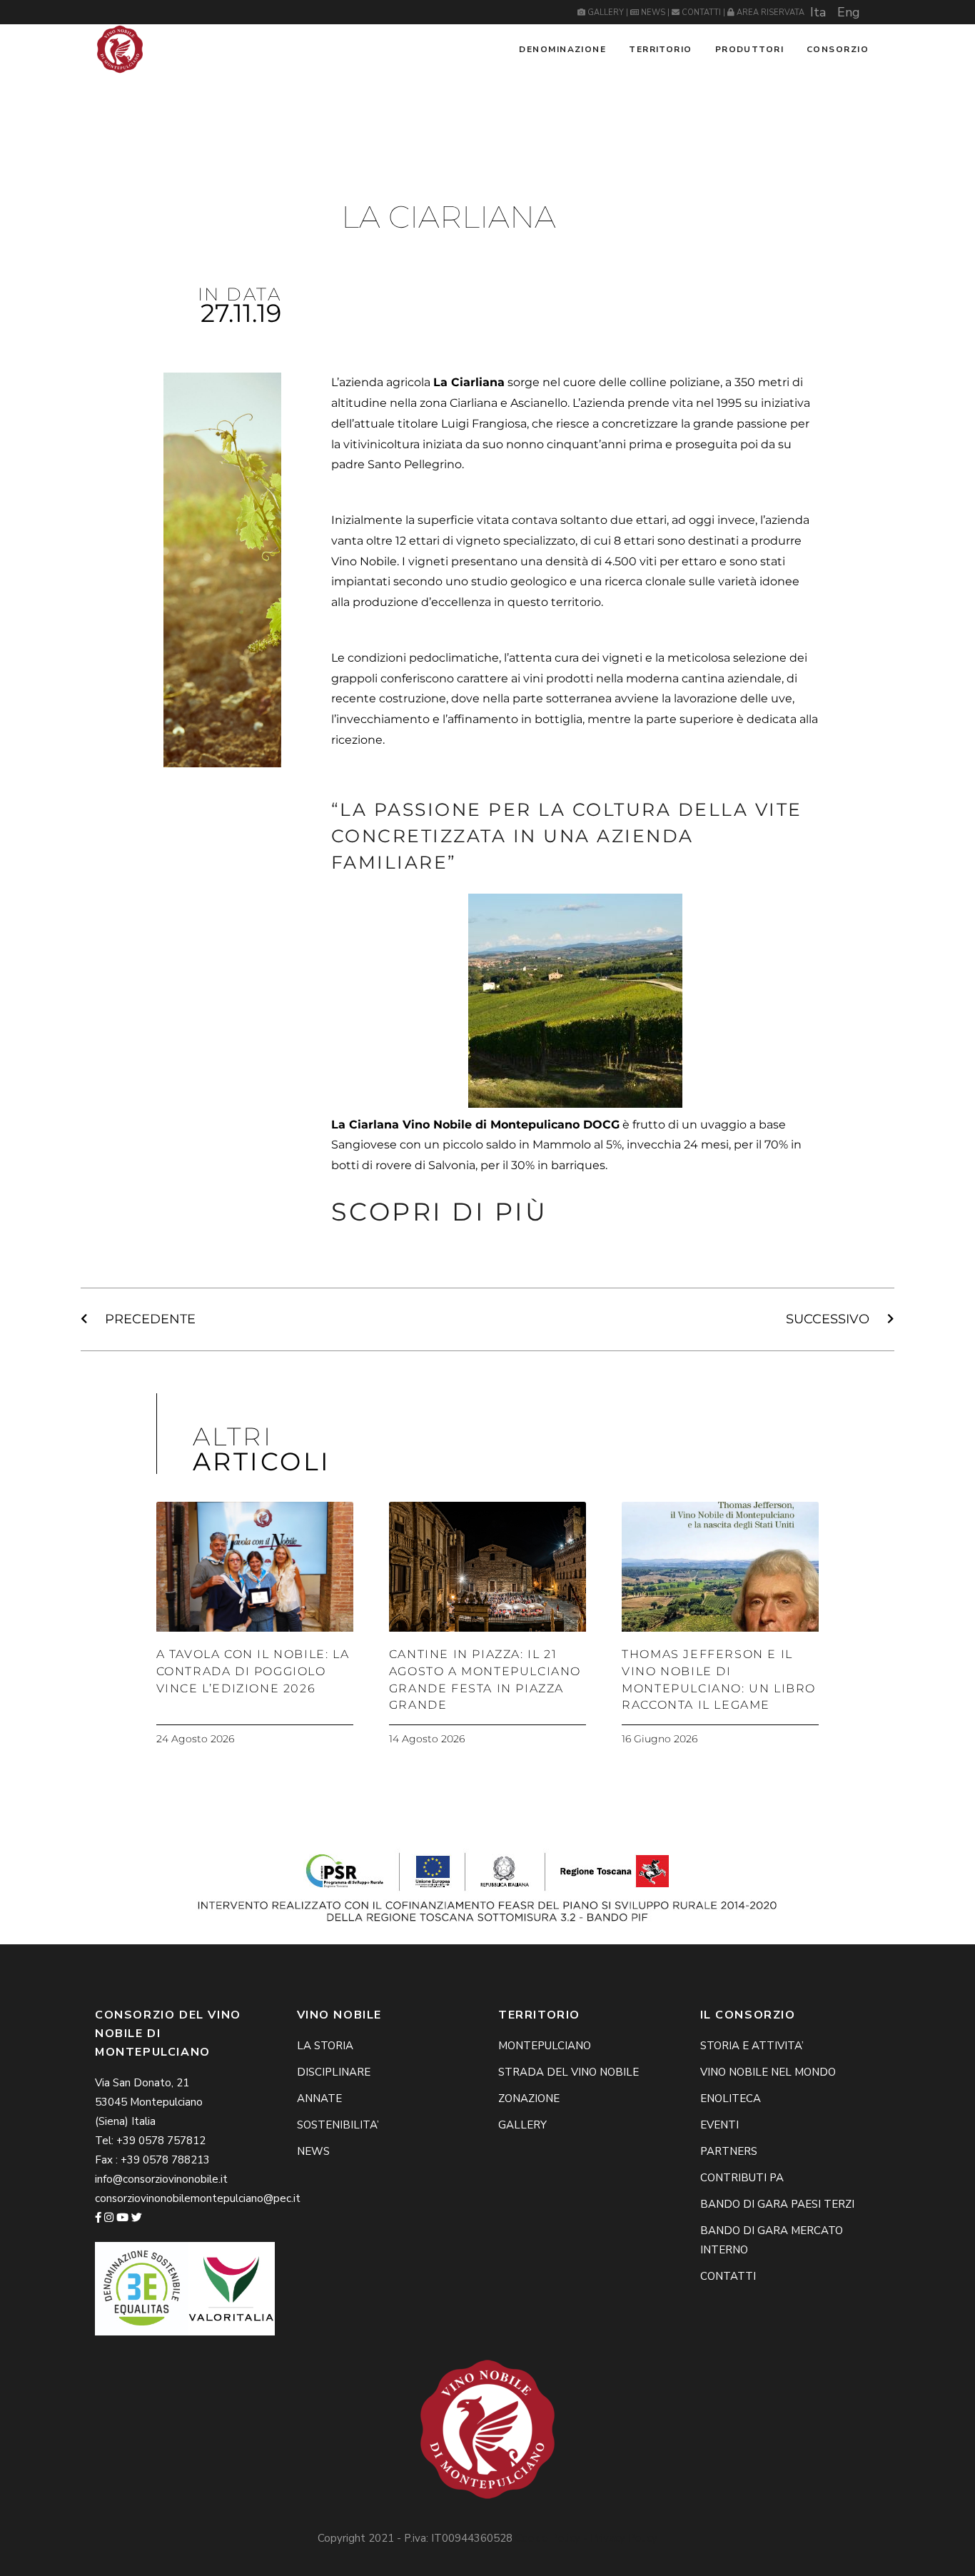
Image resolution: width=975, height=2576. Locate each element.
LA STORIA (325, 2046)
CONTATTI (701, 12)
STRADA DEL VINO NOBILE (569, 2072)
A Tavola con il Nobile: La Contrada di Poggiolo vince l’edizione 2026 (253, 1671)
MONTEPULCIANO (545, 2046)
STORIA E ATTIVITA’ (752, 2046)
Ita (818, 12)
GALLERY (606, 12)
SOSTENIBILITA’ (338, 2125)
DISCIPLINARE (334, 2072)
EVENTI (719, 2125)
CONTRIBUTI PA (742, 2178)
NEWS (653, 12)
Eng (849, 12)
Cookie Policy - (553, 2538)
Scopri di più (440, 1212)
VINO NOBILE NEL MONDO (768, 2072)
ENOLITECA (731, 2098)
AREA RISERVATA (769, 12)
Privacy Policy (624, 2538)
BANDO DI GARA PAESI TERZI (777, 2204)
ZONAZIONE (529, 2098)
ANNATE (319, 2098)
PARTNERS (729, 2151)
